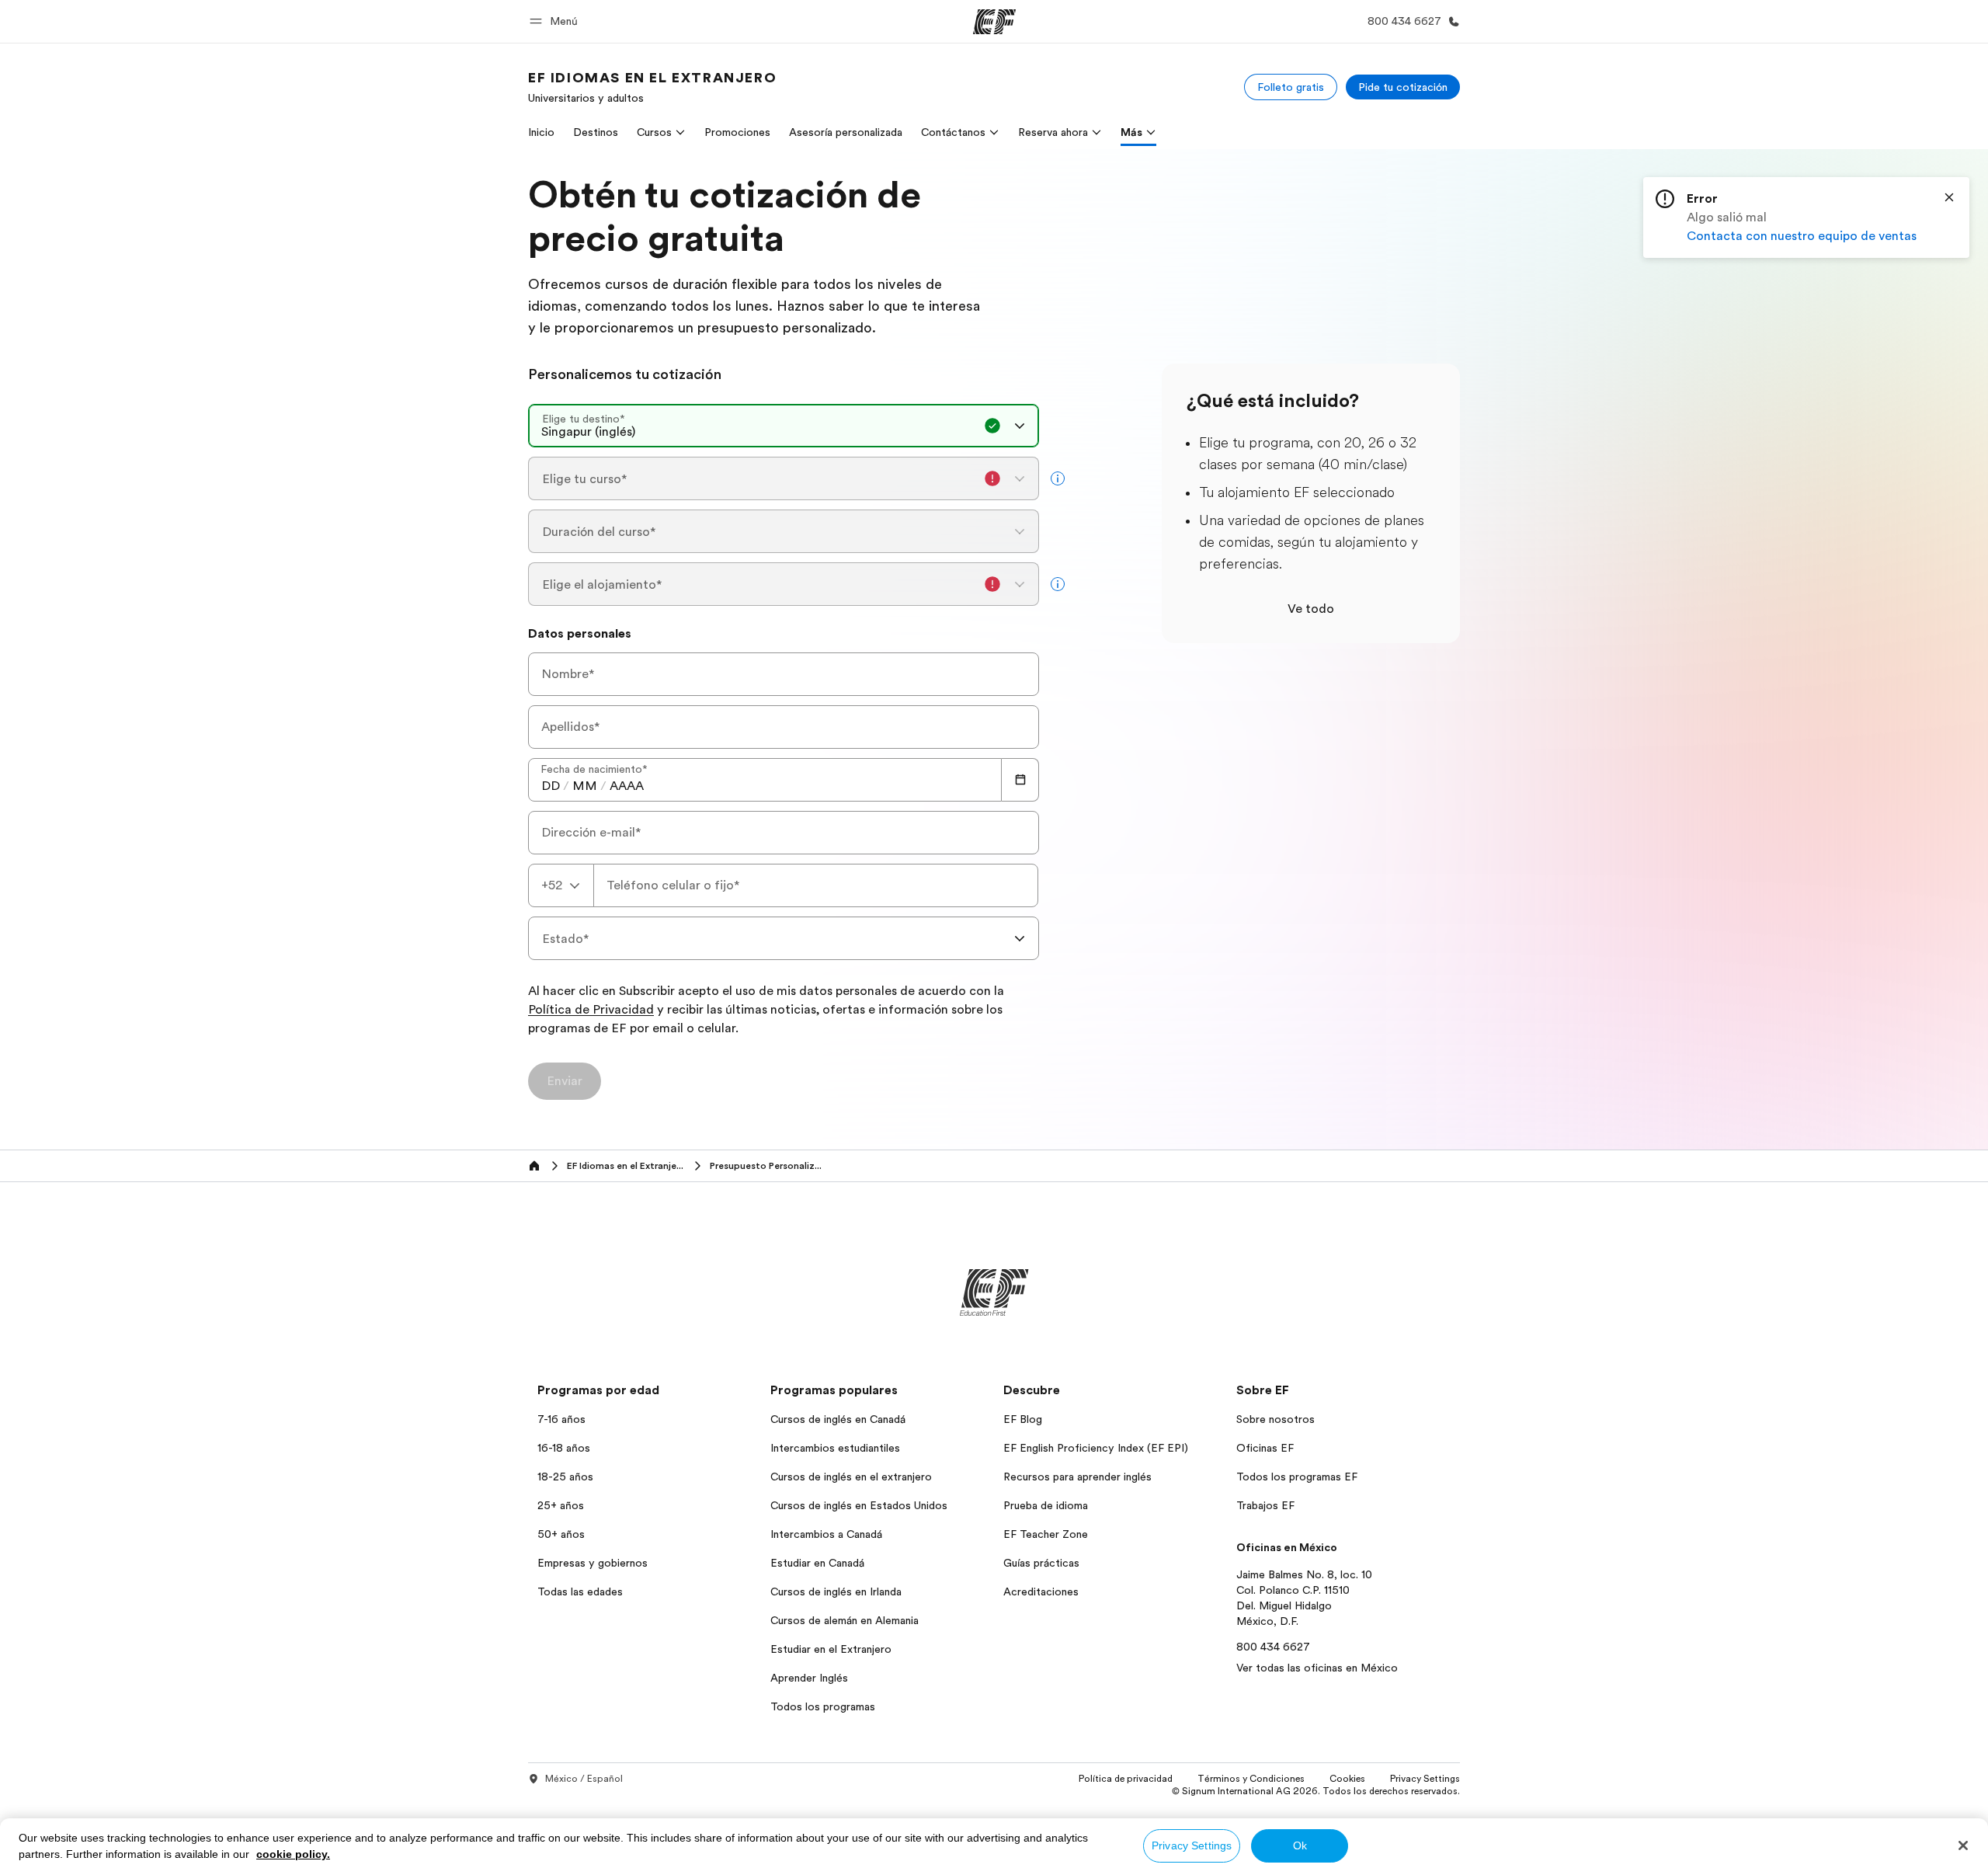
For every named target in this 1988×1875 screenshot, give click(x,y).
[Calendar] (1020, 780)
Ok (1300, 1845)
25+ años (561, 1505)
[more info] (1058, 478)
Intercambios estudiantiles (835, 1448)
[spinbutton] (551, 786)
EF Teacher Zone (1046, 1534)
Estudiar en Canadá (817, 1563)
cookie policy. (293, 1854)
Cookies (1347, 1779)
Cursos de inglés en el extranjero (851, 1477)
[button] (556, 21)
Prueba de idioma (1046, 1505)
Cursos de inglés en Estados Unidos (859, 1505)
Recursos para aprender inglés (1077, 1477)
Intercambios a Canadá (826, 1534)
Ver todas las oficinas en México (1317, 1668)
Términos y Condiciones (1251, 1779)
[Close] (1949, 197)
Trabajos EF (1265, 1505)
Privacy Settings (1192, 1845)
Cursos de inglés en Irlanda (836, 1591)
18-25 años (565, 1477)
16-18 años (564, 1448)
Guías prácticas (1041, 1563)
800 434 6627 (1273, 1647)
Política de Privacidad (591, 1011)
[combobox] (784, 426)
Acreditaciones (1041, 1591)
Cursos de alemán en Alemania (845, 1620)
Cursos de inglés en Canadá (838, 1419)
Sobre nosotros (1276, 1419)
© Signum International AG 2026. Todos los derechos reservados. (1316, 1791)
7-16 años (561, 1419)
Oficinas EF (1265, 1448)
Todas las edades (580, 1591)
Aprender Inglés (809, 1678)
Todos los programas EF (1297, 1477)
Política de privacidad (1126, 1779)
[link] (652, 87)
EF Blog (1023, 1419)
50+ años (561, 1534)
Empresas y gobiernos (593, 1563)
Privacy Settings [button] (1425, 1779)
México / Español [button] (584, 1779)
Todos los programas (823, 1706)
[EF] (994, 22)
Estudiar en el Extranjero (831, 1649)
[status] (1806, 217)
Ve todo (1311, 609)
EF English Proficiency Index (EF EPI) (1096, 1448)
